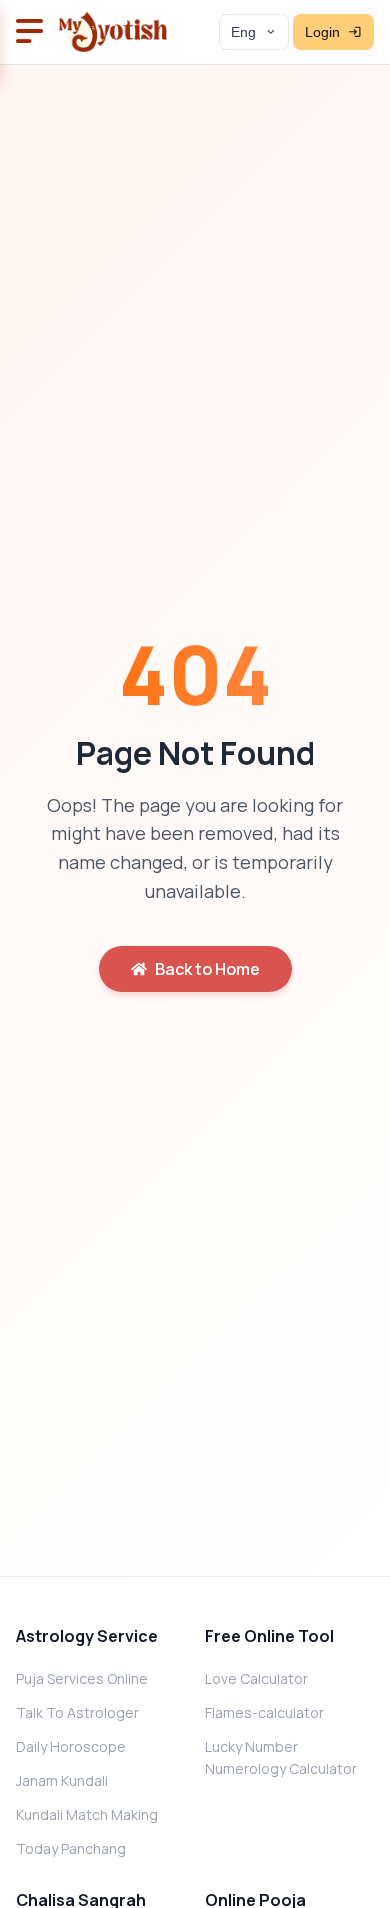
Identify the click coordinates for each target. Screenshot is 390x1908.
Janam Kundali (62, 1780)
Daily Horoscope (71, 1746)
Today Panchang (71, 1848)
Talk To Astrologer (77, 1712)
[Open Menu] (29, 32)
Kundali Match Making (87, 1814)
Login (322, 32)
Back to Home (207, 969)
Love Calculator (256, 1678)
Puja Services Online (82, 1678)
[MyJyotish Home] (113, 32)
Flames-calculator (264, 1712)
